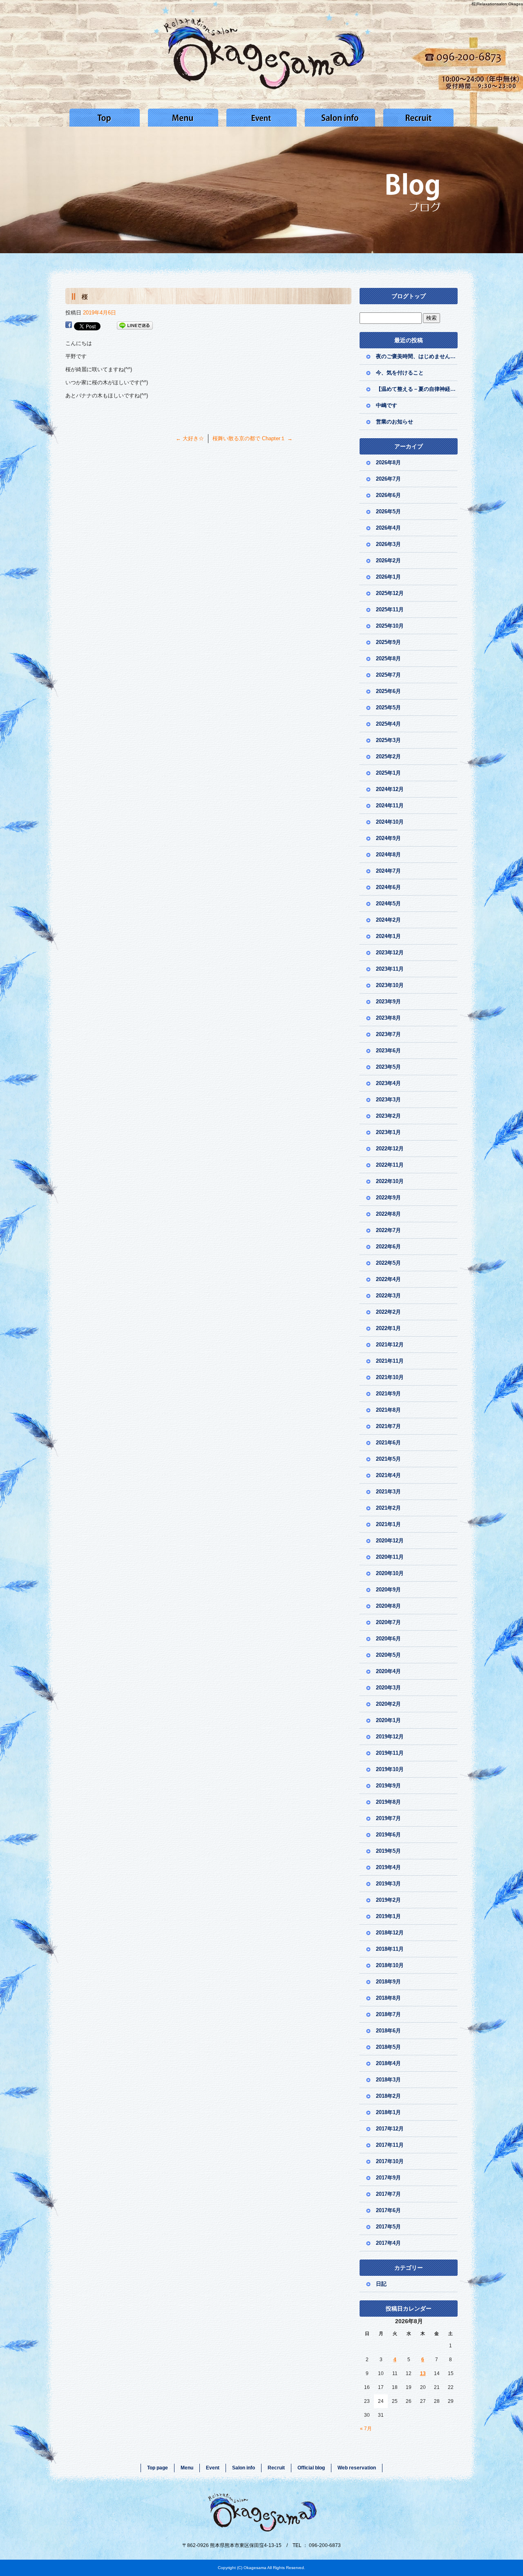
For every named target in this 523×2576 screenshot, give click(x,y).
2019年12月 (390, 1737)
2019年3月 (388, 1884)
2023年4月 (388, 1083)
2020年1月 (388, 1720)
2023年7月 (388, 1034)
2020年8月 (388, 1606)
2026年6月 (388, 495)
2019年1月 (388, 1916)
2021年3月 (388, 1492)
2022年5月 (388, 1263)
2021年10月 (390, 1377)
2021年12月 (390, 1345)
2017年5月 (388, 2227)
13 (423, 2373)
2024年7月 (388, 871)
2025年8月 (388, 658)
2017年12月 (390, 2129)
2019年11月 (390, 1753)
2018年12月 (390, 1933)
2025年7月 (388, 675)
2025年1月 (388, 773)
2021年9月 (388, 1394)
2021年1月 (388, 1524)
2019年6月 (388, 1835)
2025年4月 (388, 724)
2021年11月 (390, 1361)
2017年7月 (388, 2194)
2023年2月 (388, 1116)
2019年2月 (388, 1900)
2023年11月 (390, 969)
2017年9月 (388, 2178)
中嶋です (387, 405)
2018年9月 (388, 1982)
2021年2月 (388, 1508)
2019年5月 (388, 1851)
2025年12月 (390, 593)
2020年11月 (390, 1557)
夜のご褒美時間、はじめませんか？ (417, 356)
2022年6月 (388, 1247)
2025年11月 (390, 609)
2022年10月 (390, 1181)
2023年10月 (390, 985)
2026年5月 (388, 511)
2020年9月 (388, 1590)
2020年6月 (388, 1639)
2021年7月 (388, 1426)
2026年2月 (388, 560)
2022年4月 (388, 1279)
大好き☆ (190, 438)
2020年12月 (390, 1541)
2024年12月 (390, 789)
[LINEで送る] (135, 326)
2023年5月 (388, 1067)
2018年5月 (388, 2047)
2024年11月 (390, 806)
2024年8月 (388, 855)
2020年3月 (388, 1688)
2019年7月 (388, 1818)
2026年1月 (388, 577)
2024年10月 (390, 822)
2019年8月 (388, 1802)
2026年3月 (388, 544)
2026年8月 (388, 462)
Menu (183, 118)
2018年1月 (388, 2112)
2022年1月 (388, 1328)
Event (261, 118)
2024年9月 (388, 838)
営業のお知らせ (397, 422)
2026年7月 (388, 479)
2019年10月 (390, 1769)
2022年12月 (390, 1149)
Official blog (311, 2468)
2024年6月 (388, 887)
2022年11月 (390, 1165)
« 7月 (366, 2429)
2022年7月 (388, 1230)
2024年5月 (388, 904)
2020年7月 (388, 1622)
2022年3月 (388, 1296)
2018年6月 (388, 2031)
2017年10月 (390, 2161)
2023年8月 (388, 1018)
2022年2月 (388, 1312)
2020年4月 (388, 1671)
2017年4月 (388, 2243)
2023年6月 (388, 1051)
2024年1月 (388, 936)
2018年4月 (388, 2063)
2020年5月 (388, 1655)
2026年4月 (388, 528)
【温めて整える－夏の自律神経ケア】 (417, 389)
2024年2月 (388, 920)
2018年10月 (390, 1965)
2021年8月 (388, 1410)
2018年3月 (388, 2080)
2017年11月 (390, 2145)
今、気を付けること (400, 373)
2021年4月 (388, 1475)
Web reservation (357, 2468)
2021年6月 (388, 1443)
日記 (381, 2284)
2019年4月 (388, 1867)
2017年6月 (388, 2210)
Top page (105, 118)
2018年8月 (388, 1998)
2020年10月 (390, 1573)
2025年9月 (388, 642)
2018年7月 (388, 2014)
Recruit (418, 118)
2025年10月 (390, 626)
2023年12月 (390, 953)
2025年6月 (388, 691)
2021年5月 (388, 1459)
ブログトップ (409, 296)
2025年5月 (388, 708)
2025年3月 (388, 740)
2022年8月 (388, 1214)
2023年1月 (388, 1132)
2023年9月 (388, 1002)
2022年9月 (388, 1198)
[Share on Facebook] (69, 326)
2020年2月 (388, 1704)
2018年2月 (388, 2096)
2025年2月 (388, 757)
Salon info (340, 118)
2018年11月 (390, 1949)
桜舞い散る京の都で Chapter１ (253, 438)
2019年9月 (388, 1786)
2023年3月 (388, 1100)
